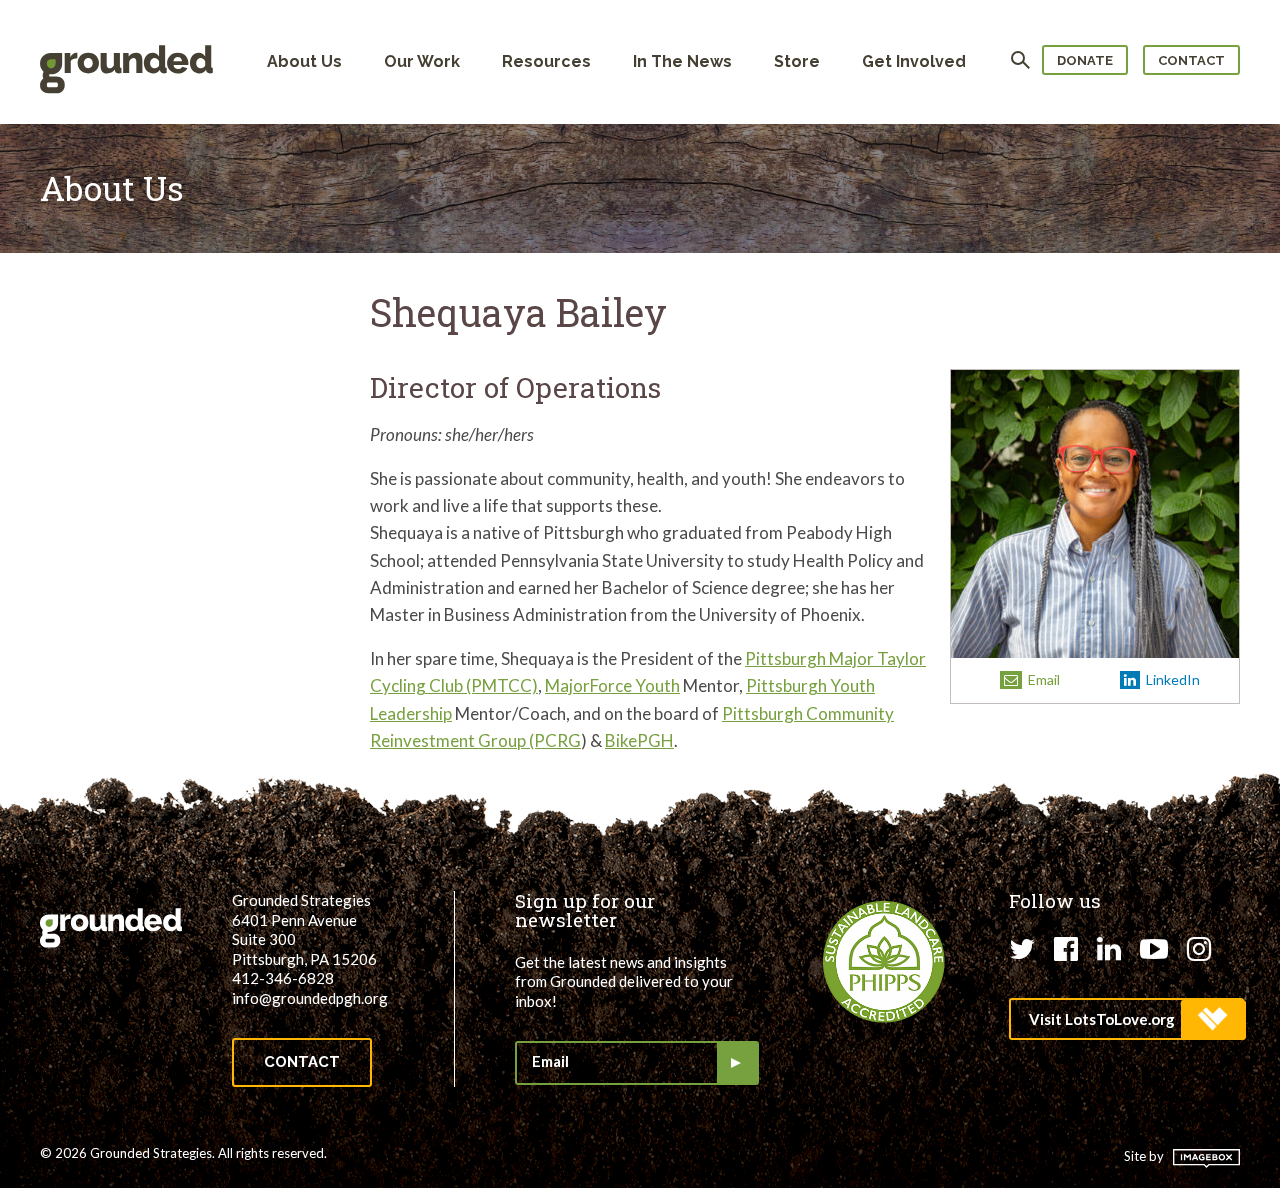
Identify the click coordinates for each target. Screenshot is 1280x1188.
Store (797, 61)
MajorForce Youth (612, 685)
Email (1042, 679)
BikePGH (639, 740)
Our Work (422, 61)
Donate (1085, 60)
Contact (1191, 60)
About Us (304, 61)
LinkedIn (1171, 679)
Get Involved (914, 61)
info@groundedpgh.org (310, 998)
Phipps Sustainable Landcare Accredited (884, 962)
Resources (546, 61)
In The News (682, 61)
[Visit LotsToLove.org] (1126, 1019)
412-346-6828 (283, 978)
